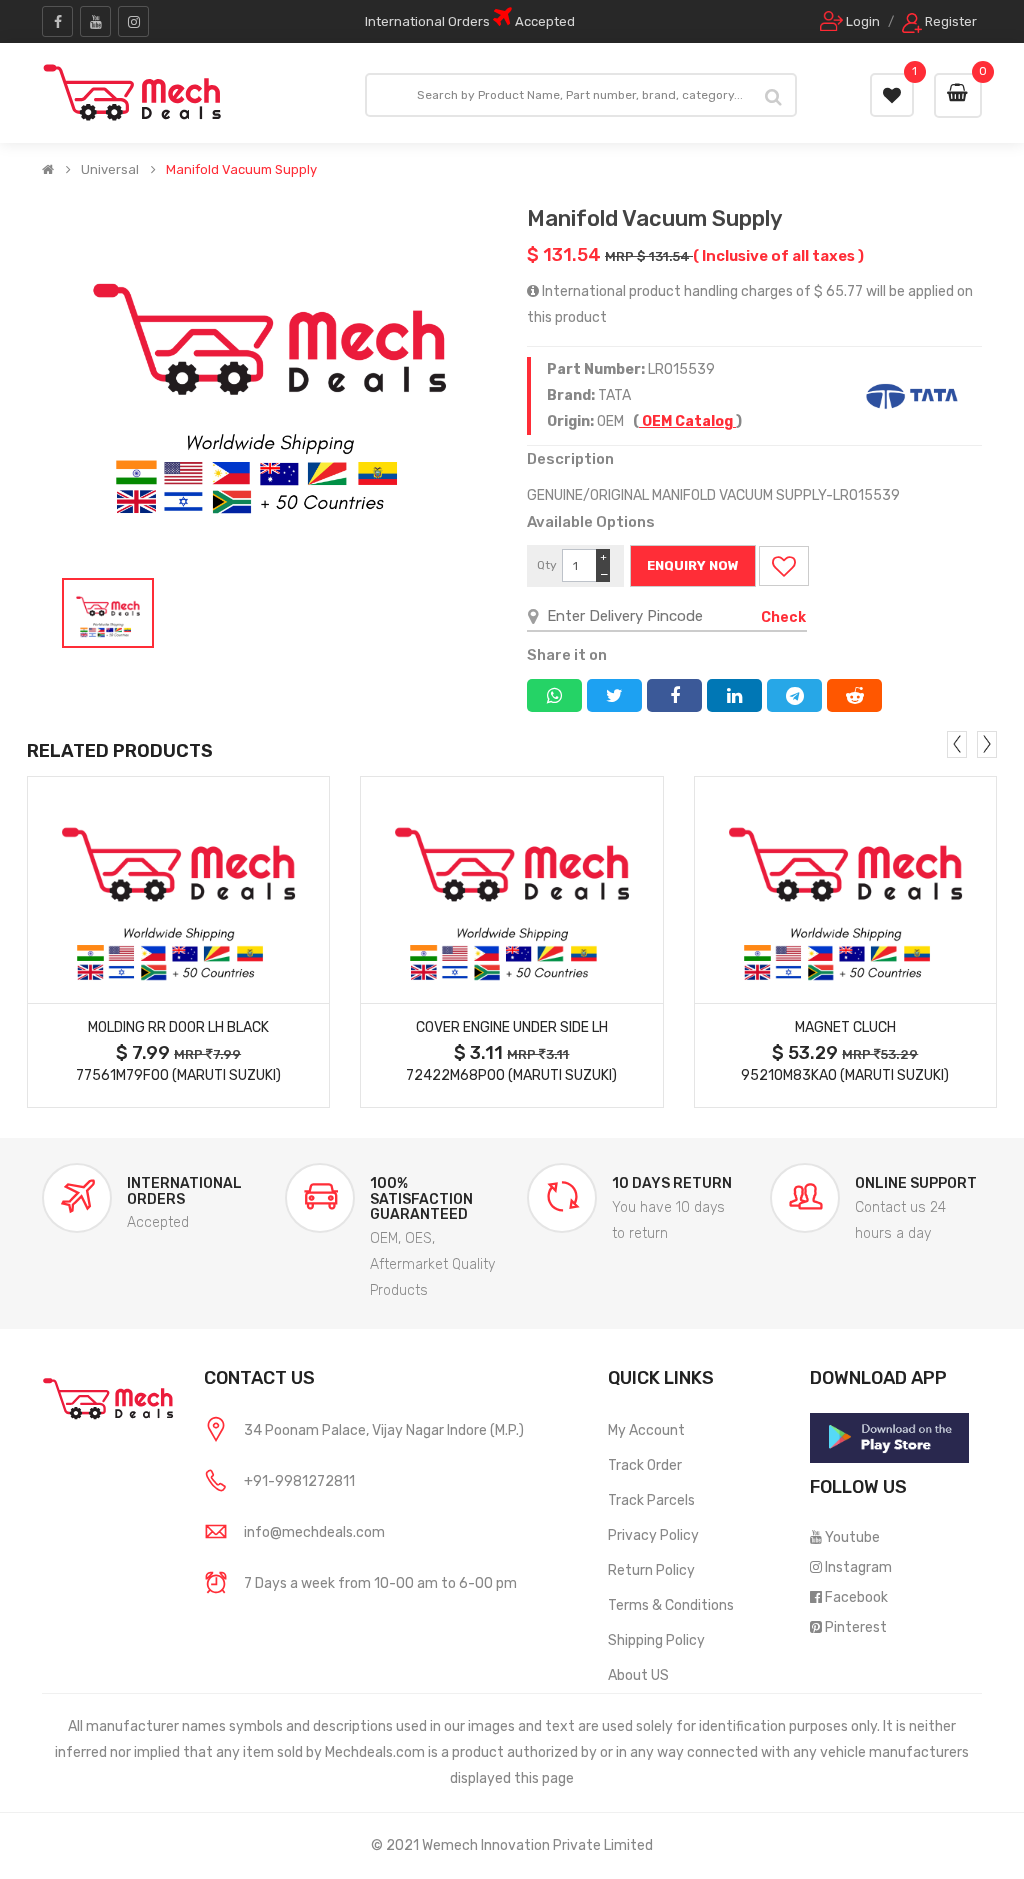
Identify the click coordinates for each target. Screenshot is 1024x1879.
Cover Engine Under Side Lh (512, 1027)
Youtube (852, 1537)
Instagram (858, 1567)
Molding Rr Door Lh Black (178, 1027)
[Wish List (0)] (892, 95)
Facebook (856, 1597)
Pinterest (856, 1627)
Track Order (645, 1465)
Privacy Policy (653, 1535)
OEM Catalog (687, 421)
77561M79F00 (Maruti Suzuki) (178, 1075)
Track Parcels (651, 1500)
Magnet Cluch (845, 1027)
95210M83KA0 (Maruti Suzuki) (845, 1075)
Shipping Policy (656, 1640)
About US (638, 1675)
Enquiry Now (693, 565)
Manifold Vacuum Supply (241, 170)
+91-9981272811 (299, 1481)
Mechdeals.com (375, 1752)
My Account (646, 1430)
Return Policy (651, 1570)
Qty (547, 565)
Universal (110, 170)
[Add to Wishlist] (784, 566)
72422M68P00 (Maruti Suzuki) (511, 1075)
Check (783, 617)
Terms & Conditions (671, 1605)
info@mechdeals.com (314, 1532)
